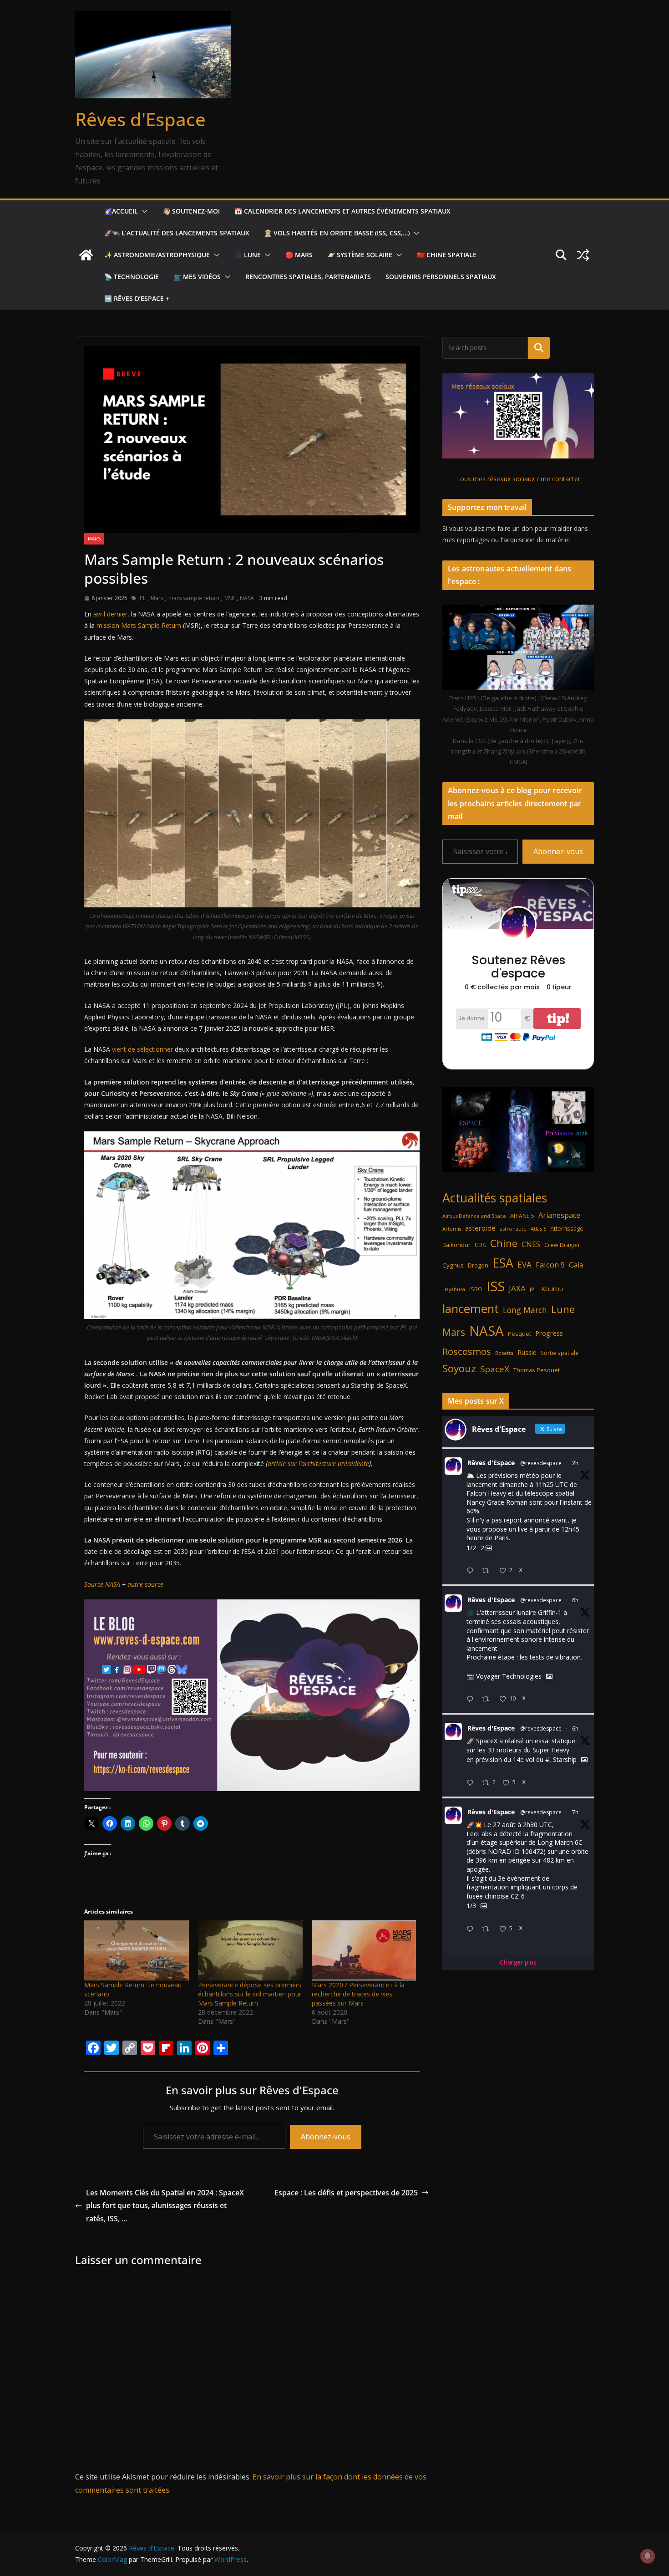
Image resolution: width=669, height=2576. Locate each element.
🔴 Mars (299, 255)
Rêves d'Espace (140, 119)
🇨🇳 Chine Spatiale (447, 255)
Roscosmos (467, 1351)
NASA (247, 598)
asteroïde (480, 1228)
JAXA (517, 1288)
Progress (549, 1333)
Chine (504, 1243)
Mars (94, 539)
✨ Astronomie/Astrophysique (157, 255)
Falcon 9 (550, 1265)
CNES (531, 1244)
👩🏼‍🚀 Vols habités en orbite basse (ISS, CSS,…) (337, 233)
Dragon (478, 1265)
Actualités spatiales (495, 1198)
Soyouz (459, 1368)
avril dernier (110, 614)
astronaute (513, 1229)
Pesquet (519, 1334)
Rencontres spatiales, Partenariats (308, 277)
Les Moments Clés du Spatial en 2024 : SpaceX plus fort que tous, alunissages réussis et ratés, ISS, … (165, 2206)
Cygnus (453, 1265)
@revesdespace (541, 1463)
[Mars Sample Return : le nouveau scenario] (137, 1950)
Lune (563, 1309)
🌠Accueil (121, 211)
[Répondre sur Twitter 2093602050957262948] (472, 1699)
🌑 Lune (248, 255)
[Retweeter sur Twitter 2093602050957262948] (488, 1699)
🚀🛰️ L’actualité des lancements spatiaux (177, 233)
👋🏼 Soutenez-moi (191, 211)
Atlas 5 (538, 1229)
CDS (480, 1245)
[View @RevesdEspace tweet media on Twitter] (549, 1676)
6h (575, 1600)
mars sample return (194, 598)
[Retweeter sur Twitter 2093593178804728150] (488, 1929)
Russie (527, 1352)
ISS (496, 1286)
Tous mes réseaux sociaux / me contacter (518, 479)
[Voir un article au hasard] (583, 255)
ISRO (476, 1289)
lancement (471, 1308)
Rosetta (504, 1353)
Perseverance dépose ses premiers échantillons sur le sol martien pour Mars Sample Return (250, 1994)
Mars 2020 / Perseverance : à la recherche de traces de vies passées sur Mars (358, 1994)
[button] (143, 211)
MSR (230, 598)
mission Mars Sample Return (139, 625)
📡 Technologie (132, 277)
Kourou (552, 1289)
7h (575, 1812)
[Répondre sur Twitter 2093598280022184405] (472, 1783)
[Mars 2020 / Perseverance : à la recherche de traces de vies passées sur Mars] (364, 1950)
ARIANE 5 (522, 1216)
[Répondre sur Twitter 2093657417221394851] (472, 1571)
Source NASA (102, 1584)
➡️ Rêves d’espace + (137, 298)
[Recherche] (539, 348)
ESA (503, 1263)
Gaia (576, 1265)
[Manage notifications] (648, 2556)
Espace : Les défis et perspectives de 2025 (346, 2193)
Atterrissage (567, 1228)
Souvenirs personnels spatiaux (441, 277)
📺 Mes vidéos (197, 277)
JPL (142, 598)
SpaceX (495, 1369)
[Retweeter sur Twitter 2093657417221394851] (488, 1571)
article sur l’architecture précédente (318, 1464)
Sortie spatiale (560, 1353)
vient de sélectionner (142, 1049)
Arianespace (559, 1215)
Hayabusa (454, 1289)
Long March (525, 1310)
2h (575, 1463)
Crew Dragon (562, 1245)
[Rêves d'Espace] (86, 255)
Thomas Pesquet (537, 1370)
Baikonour (456, 1245)
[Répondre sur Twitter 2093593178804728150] (472, 1929)
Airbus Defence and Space (474, 1216)
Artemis (452, 1229)
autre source (145, 1584)
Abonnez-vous (326, 2137)
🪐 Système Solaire (360, 255)
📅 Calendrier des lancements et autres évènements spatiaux (342, 211)
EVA (525, 1265)
